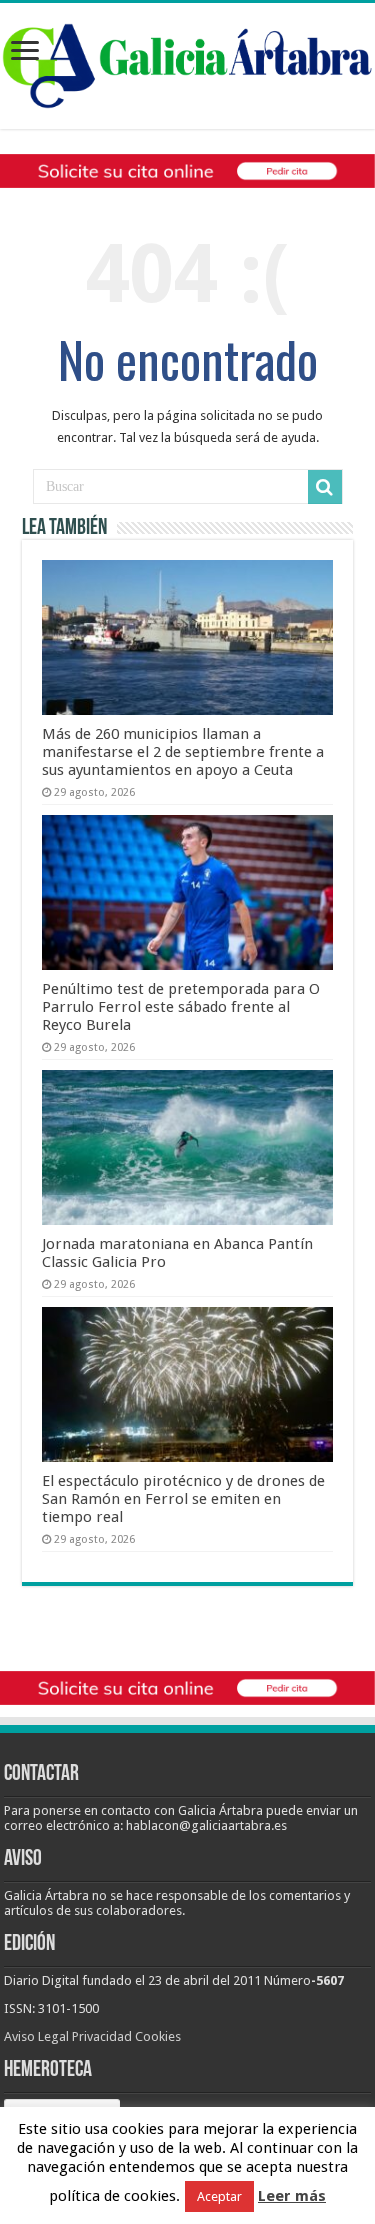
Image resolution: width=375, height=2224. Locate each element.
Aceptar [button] (219, 2196)
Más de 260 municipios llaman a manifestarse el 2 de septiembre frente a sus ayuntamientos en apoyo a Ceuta (183, 752)
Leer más (292, 2196)
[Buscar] (325, 487)
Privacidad (102, 2036)
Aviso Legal (36, 2036)
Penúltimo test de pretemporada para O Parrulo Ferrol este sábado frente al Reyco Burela (181, 1007)
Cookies (158, 2036)
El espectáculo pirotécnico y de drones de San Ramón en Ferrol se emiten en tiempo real (183, 1499)
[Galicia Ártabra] (187, 62)
